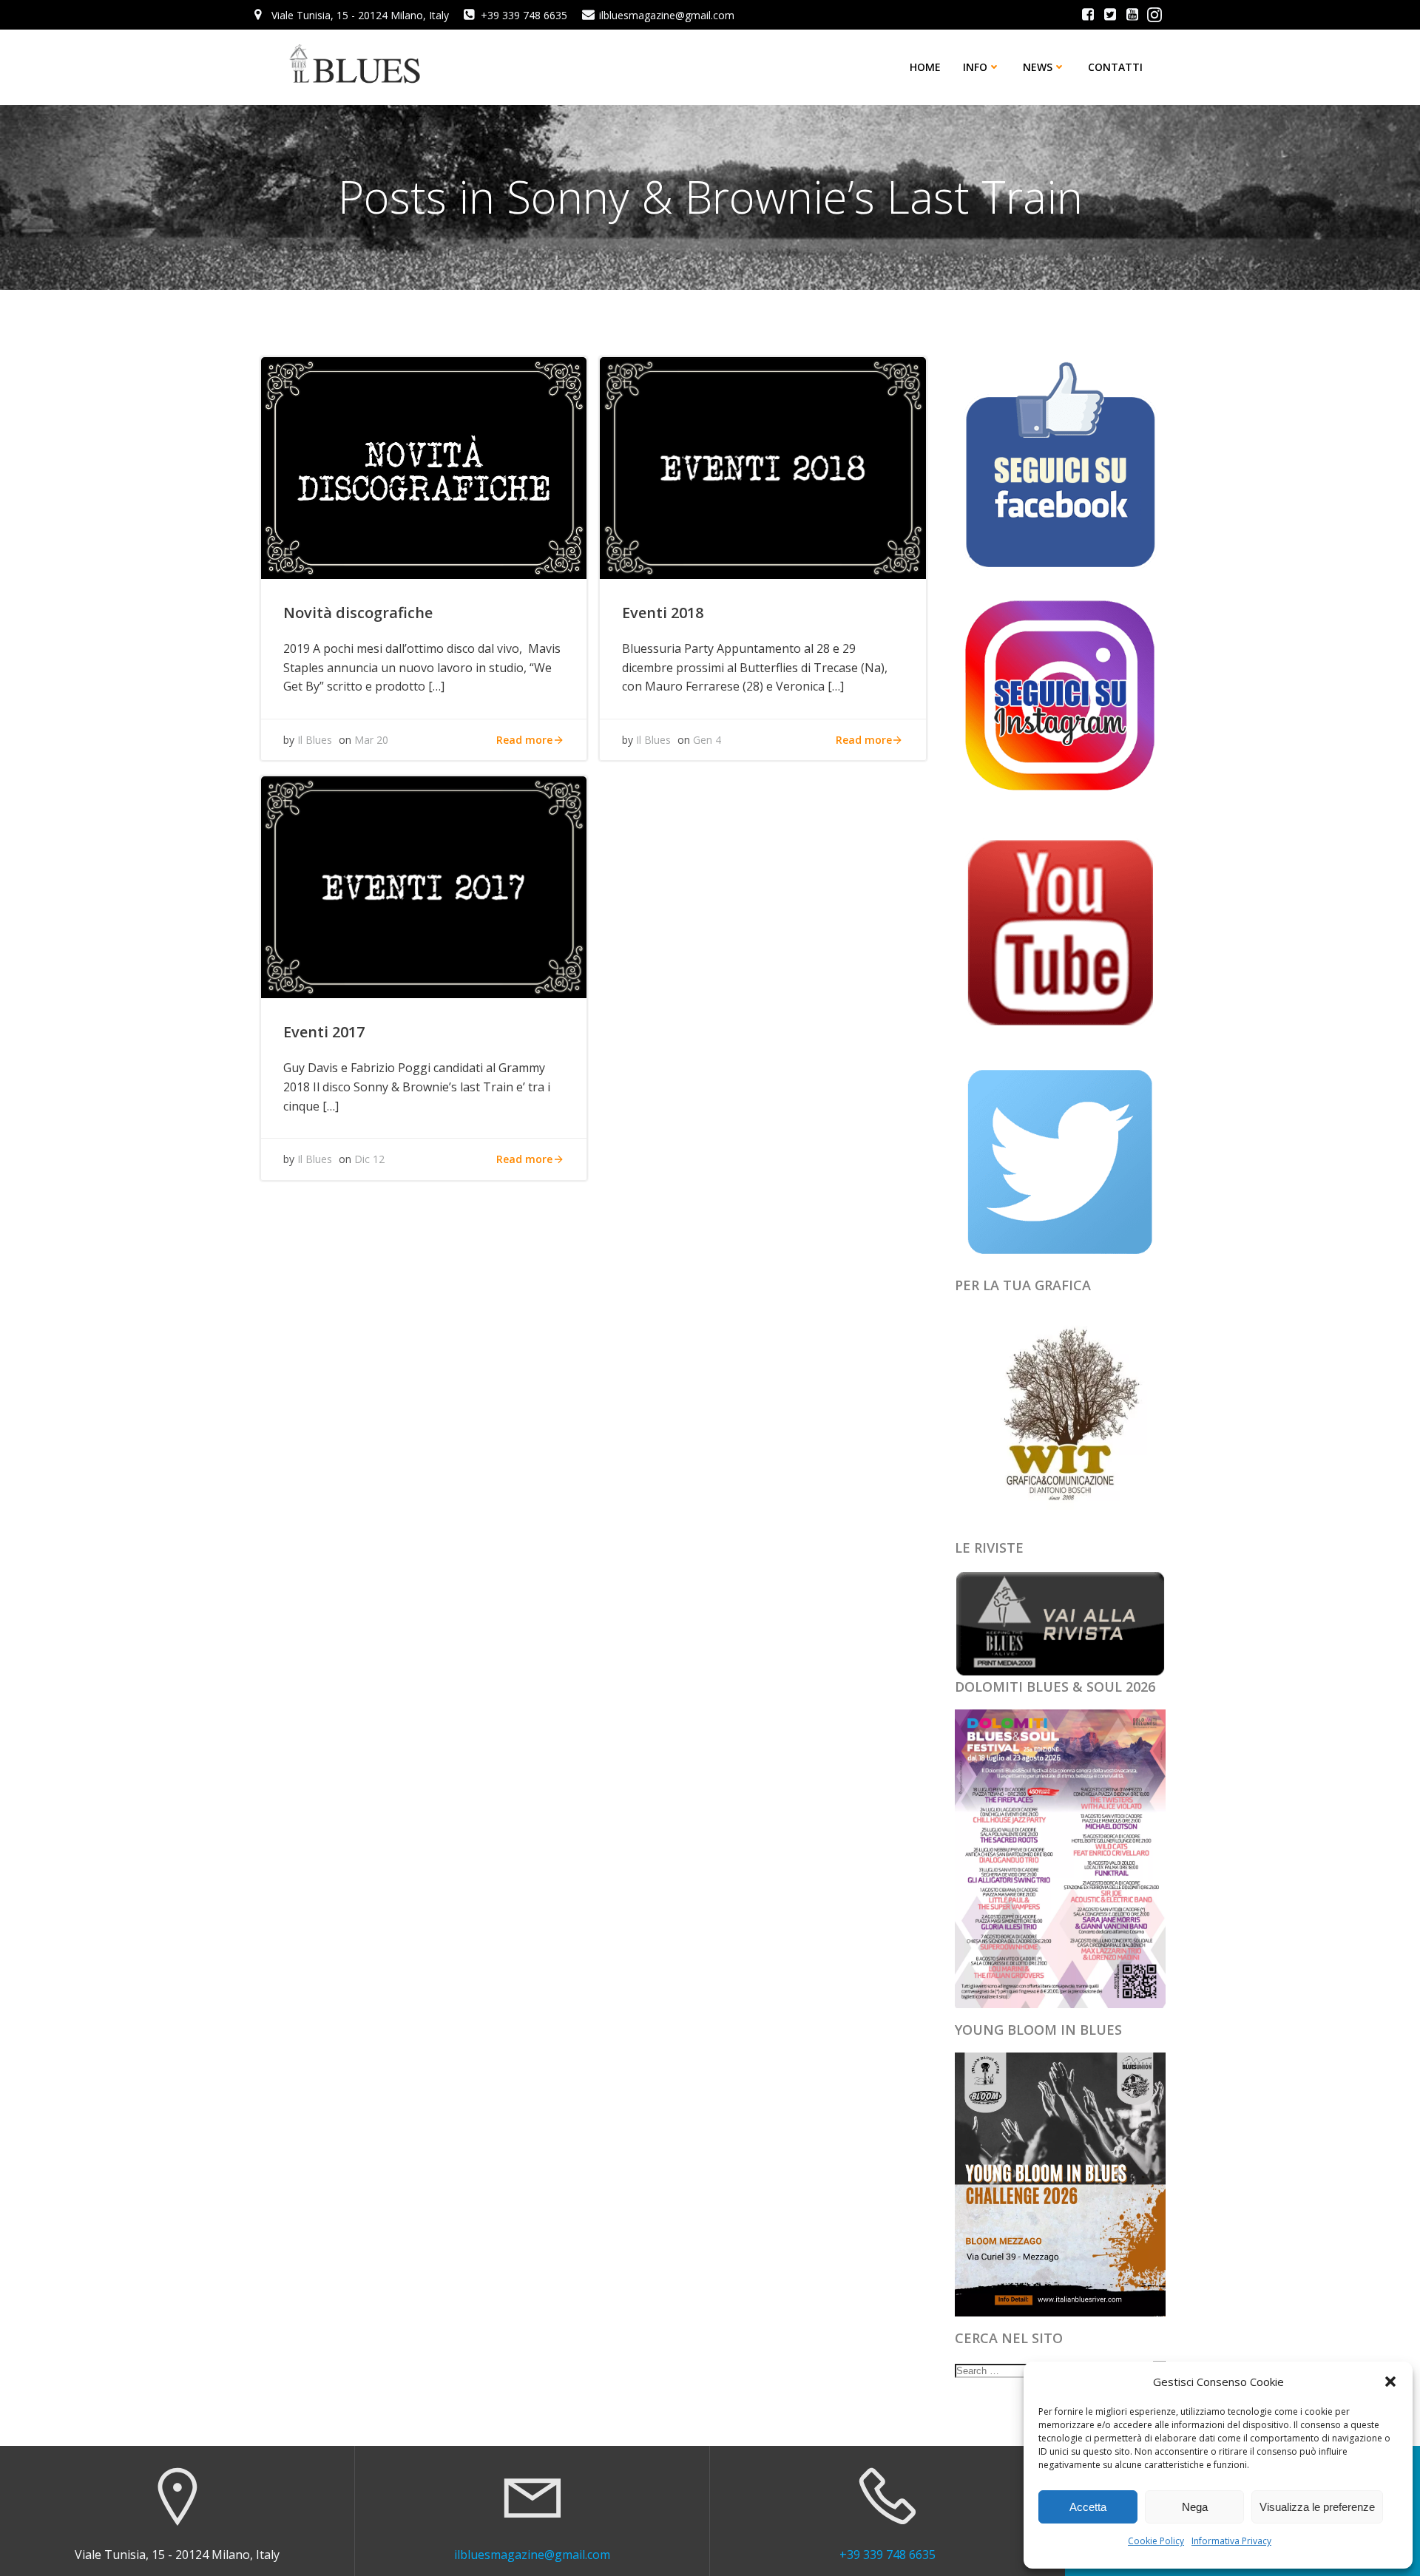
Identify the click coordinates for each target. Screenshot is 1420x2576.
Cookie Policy (1156, 2541)
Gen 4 (707, 740)
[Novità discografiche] (424, 467)
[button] (1390, 2382)
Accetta (1088, 2507)
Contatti (1115, 67)
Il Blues (315, 740)
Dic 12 (369, 1159)
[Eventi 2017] (424, 887)
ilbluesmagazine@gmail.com (532, 2555)
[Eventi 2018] (763, 467)
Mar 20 (371, 740)
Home (925, 67)
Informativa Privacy (1231, 2541)
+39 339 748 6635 (887, 2555)
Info (975, 67)
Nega (1195, 2507)
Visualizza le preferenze (1317, 2507)
